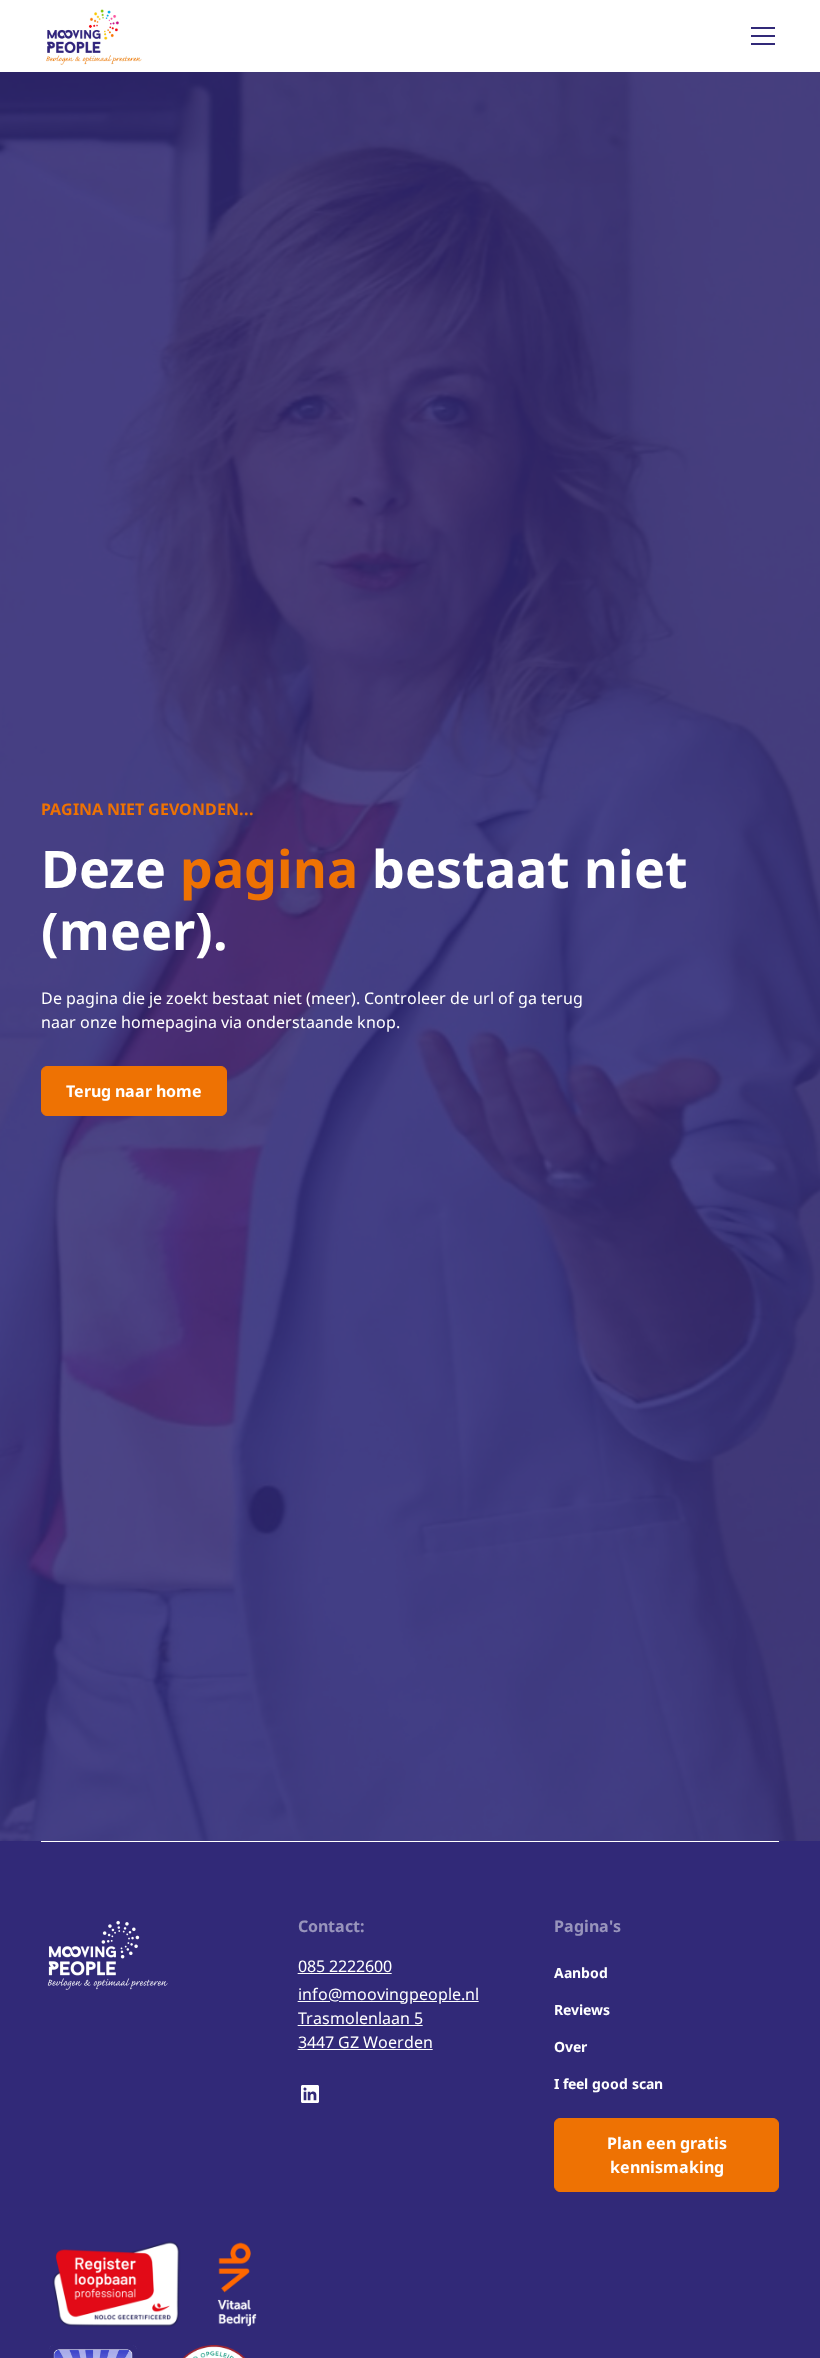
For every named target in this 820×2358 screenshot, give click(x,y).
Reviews (582, 2009)
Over (570, 2046)
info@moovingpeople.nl (388, 1994)
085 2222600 (345, 1966)
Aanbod (581, 1972)
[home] (92, 36)
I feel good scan (608, 2083)
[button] (759, 36)
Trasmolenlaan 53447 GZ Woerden (365, 2030)
